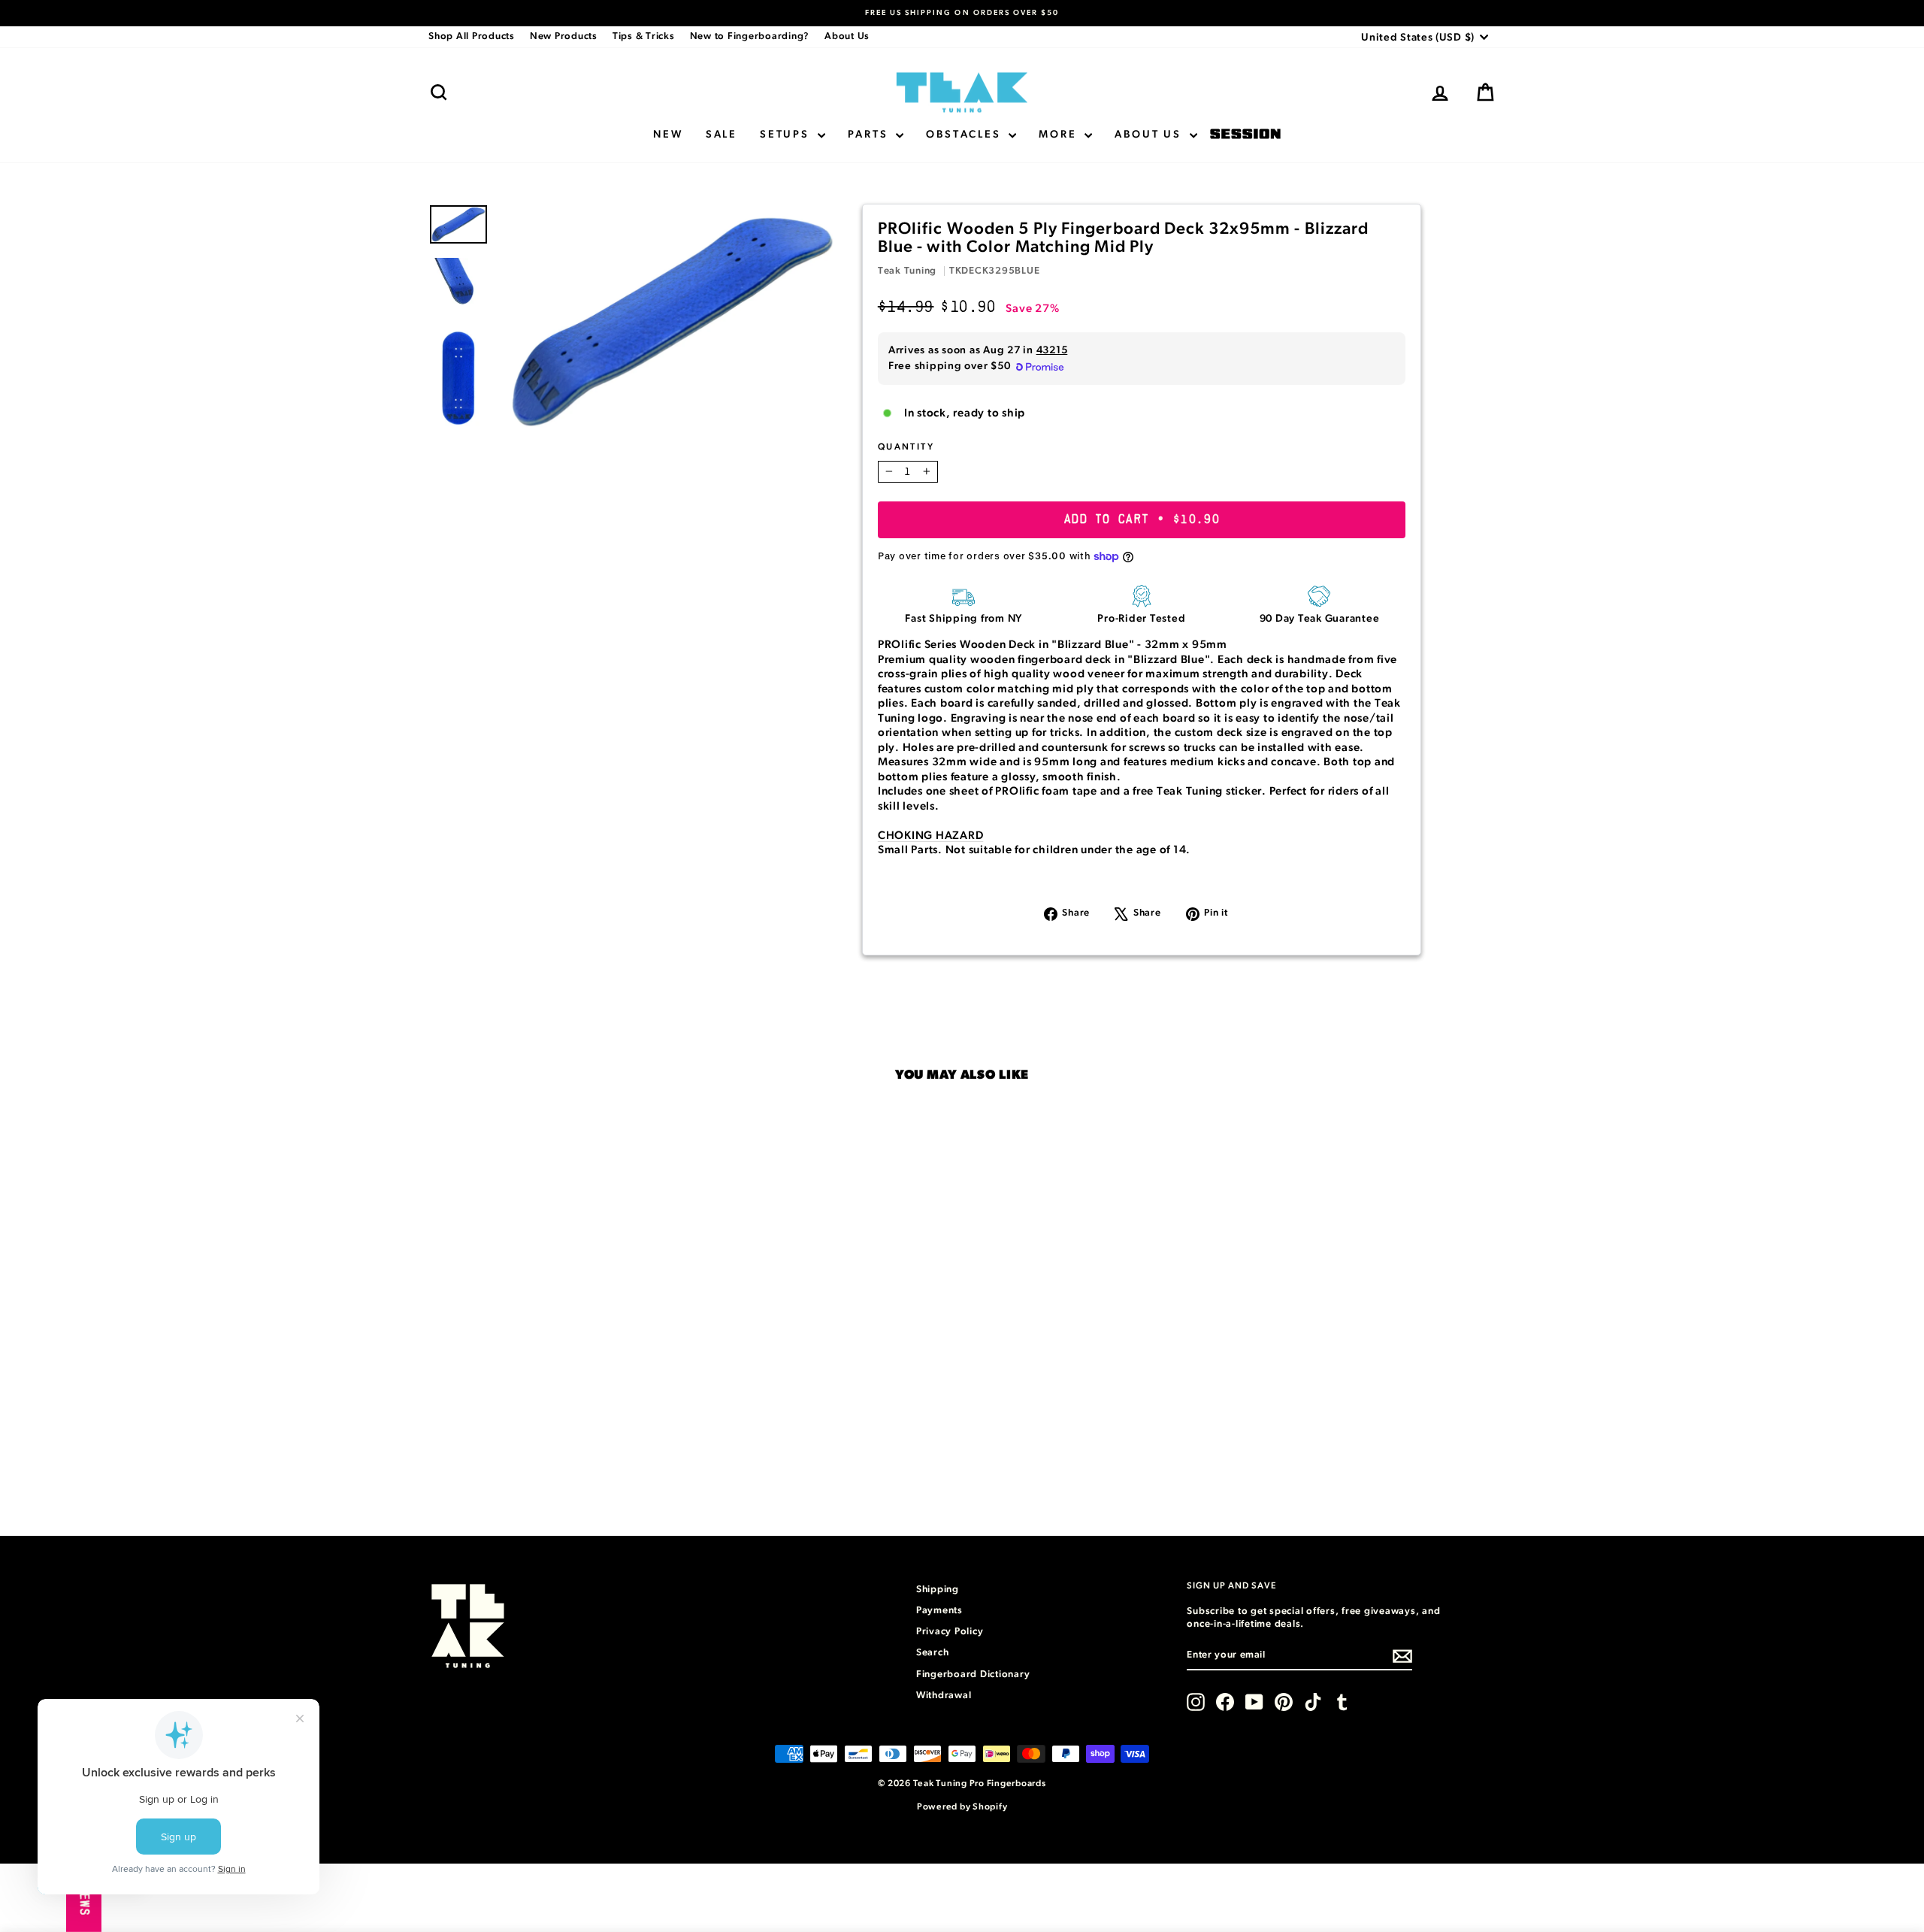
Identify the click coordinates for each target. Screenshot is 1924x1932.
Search (933, 1653)
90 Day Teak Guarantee (1320, 619)
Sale (721, 135)
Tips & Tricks (644, 36)
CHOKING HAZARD (931, 836)
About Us (847, 36)
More (1060, 135)
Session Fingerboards (1245, 135)
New (668, 135)
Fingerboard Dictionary (973, 1675)
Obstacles (965, 135)
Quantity (906, 447)
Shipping (938, 1590)
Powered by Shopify (962, 1806)
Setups (787, 135)
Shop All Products (472, 36)
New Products (564, 36)
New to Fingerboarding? (750, 36)
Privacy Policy (950, 1632)
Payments (939, 1611)
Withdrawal (944, 1696)
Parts (870, 135)
